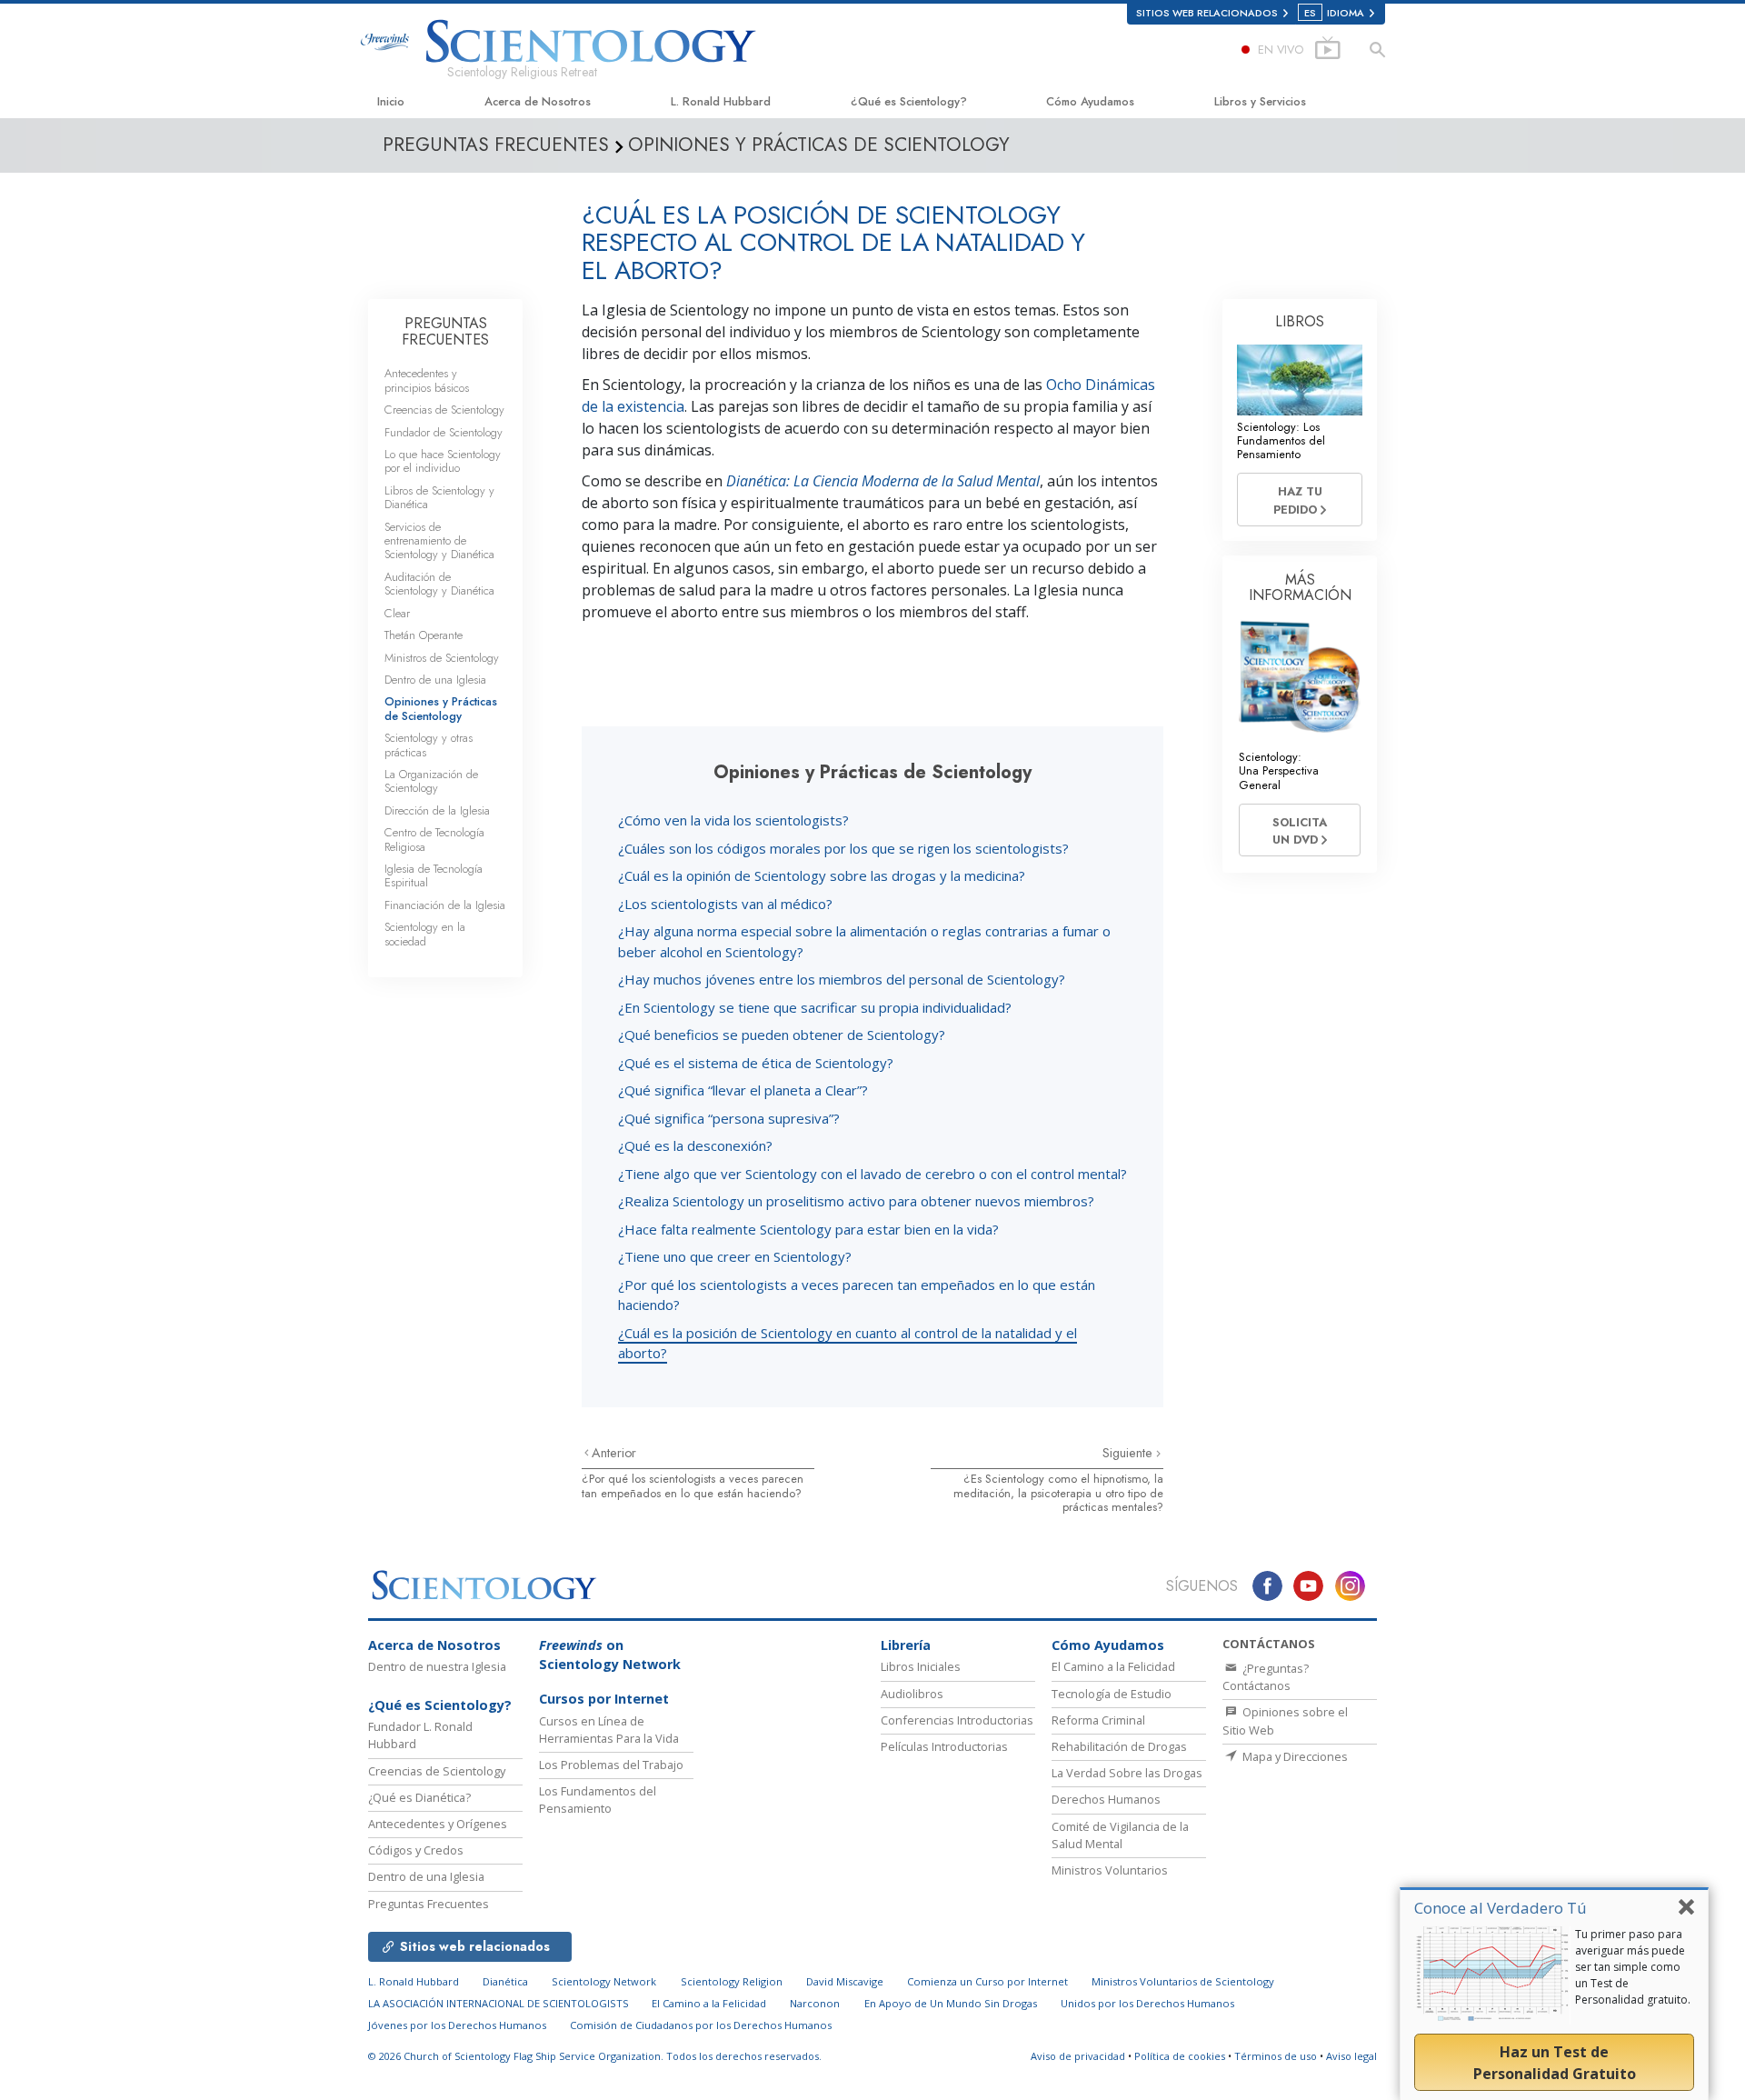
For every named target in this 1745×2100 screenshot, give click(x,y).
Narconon (815, 2003)
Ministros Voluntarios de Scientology (1183, 1981)
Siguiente (1129, 1453)
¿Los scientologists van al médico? (725, 904)
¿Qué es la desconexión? (695, 1145)
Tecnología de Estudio (1112, 1694)
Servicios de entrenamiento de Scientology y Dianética (439, 541)
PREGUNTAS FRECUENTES (445, 331)
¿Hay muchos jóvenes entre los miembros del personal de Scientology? (842, 979)
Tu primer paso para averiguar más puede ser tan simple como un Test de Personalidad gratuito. (1633, 1967)
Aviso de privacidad (1078, 2056)
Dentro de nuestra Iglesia (437, 1666)
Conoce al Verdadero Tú (1501, 1908)
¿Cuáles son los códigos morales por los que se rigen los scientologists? (843, 848)
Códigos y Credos (416, 1850)
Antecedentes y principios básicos (427, 380)
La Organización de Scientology (431, 781)
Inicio (391, 101)
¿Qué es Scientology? (909, 101)
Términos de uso (1276, 2056)
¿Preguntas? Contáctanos (1266, 1677)
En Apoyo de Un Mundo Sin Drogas (951, 2003)
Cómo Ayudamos (1090, 101)
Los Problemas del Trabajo (611, 1765)
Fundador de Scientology (444, 432)
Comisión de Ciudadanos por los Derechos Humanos (701, 2025)
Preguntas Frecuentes (429, 1904)
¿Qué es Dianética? (419, 1797)
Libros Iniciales (921, 1666)
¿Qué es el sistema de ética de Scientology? (756, 1063)
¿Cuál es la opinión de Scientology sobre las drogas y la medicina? (822, 875)
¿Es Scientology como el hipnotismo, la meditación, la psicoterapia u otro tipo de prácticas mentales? (1058, 1493)
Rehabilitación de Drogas (1119, 1746)
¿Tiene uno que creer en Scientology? (735, 1256)
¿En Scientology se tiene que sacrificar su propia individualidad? (815, 1007)
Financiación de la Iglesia (445, 905)
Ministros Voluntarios (1110, 1870)
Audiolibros (912, 1694)
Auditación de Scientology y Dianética (439, 584)
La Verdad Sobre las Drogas (1127, 1773)
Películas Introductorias (944, 1746)
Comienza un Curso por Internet (987, 1981)
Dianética (505, 1981)
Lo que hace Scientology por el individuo (443, 461)
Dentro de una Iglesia (435, 680)
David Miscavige (845, 1981)
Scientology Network (604, 1981)
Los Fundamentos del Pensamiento (598, 1800)
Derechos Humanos (1106, 1799)
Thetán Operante (424, 635)
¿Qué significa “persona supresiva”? (729, 1118)
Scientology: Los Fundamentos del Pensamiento (1281, 441)
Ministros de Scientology (442, 658)
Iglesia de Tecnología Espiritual (434, 875)
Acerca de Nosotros (538, 101)
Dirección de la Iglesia (437, 810)
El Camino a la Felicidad (1113, 1666)
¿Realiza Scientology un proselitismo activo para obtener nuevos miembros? (856, 1201)
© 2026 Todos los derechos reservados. (595, 2056)
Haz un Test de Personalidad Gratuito (1555, 2063)
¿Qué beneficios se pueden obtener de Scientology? (782, 1035)
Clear (397, 613)
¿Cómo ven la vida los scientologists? (733, 820)
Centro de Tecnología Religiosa (434, 839)
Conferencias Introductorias (957, 1720)
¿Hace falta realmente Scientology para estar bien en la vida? (808, 1229)
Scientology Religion (732, 1981)
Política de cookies (1180, 2056)
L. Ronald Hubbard (721, 101)
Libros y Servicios (1260, 101)
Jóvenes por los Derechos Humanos (457, 2025)
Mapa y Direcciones (1294, 1756)
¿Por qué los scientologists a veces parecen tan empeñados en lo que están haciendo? (693, 1485)
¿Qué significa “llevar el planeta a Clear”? (743, 1090)
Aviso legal (1351, 2056)
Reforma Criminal (1098, 1720)
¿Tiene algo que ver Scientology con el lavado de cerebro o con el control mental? (872, 1174)
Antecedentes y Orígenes (438, 1824)
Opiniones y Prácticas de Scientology (441, 708)
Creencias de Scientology (444, 410)
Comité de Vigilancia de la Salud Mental (1120, 1835)
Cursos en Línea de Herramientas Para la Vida (609, 1730)
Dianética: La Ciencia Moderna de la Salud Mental (883, 481)
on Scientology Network (610, 1655)
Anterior (614, 1453)
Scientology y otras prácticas (429, 745)
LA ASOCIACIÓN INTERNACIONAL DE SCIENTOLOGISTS (500, 2003)
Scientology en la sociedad (425, 934)
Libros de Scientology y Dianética (439, 497)
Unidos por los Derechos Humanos (1147, 2003)
